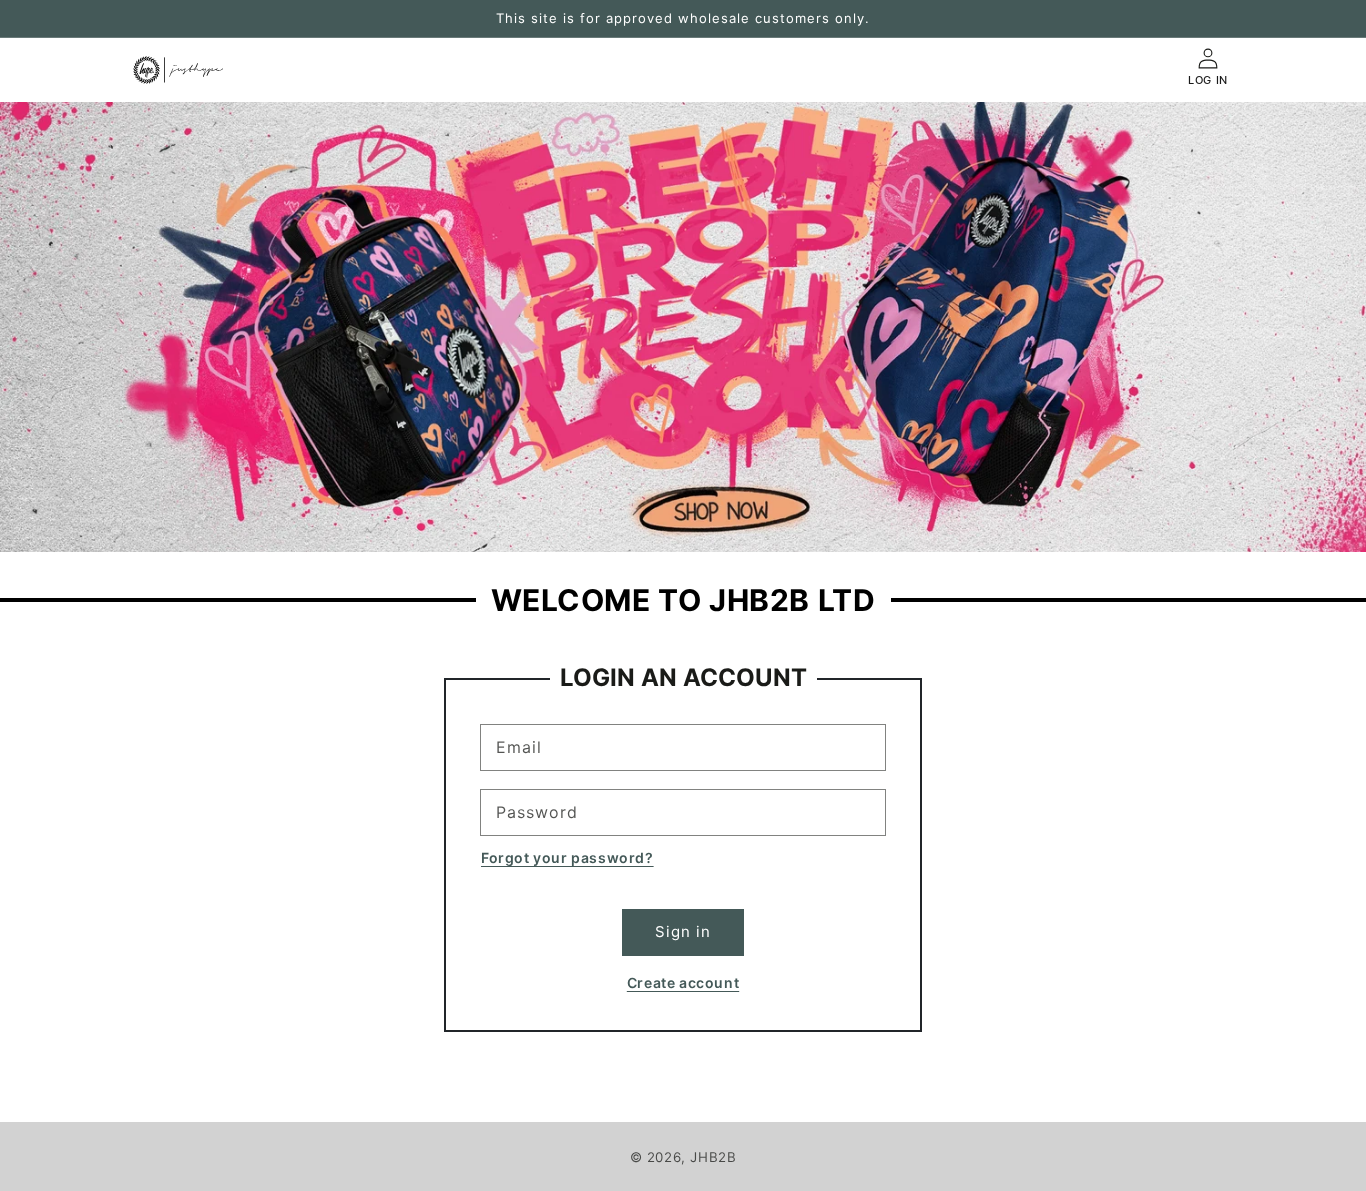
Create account (683, 982)
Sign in (683, 931)
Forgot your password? (567, 857)
